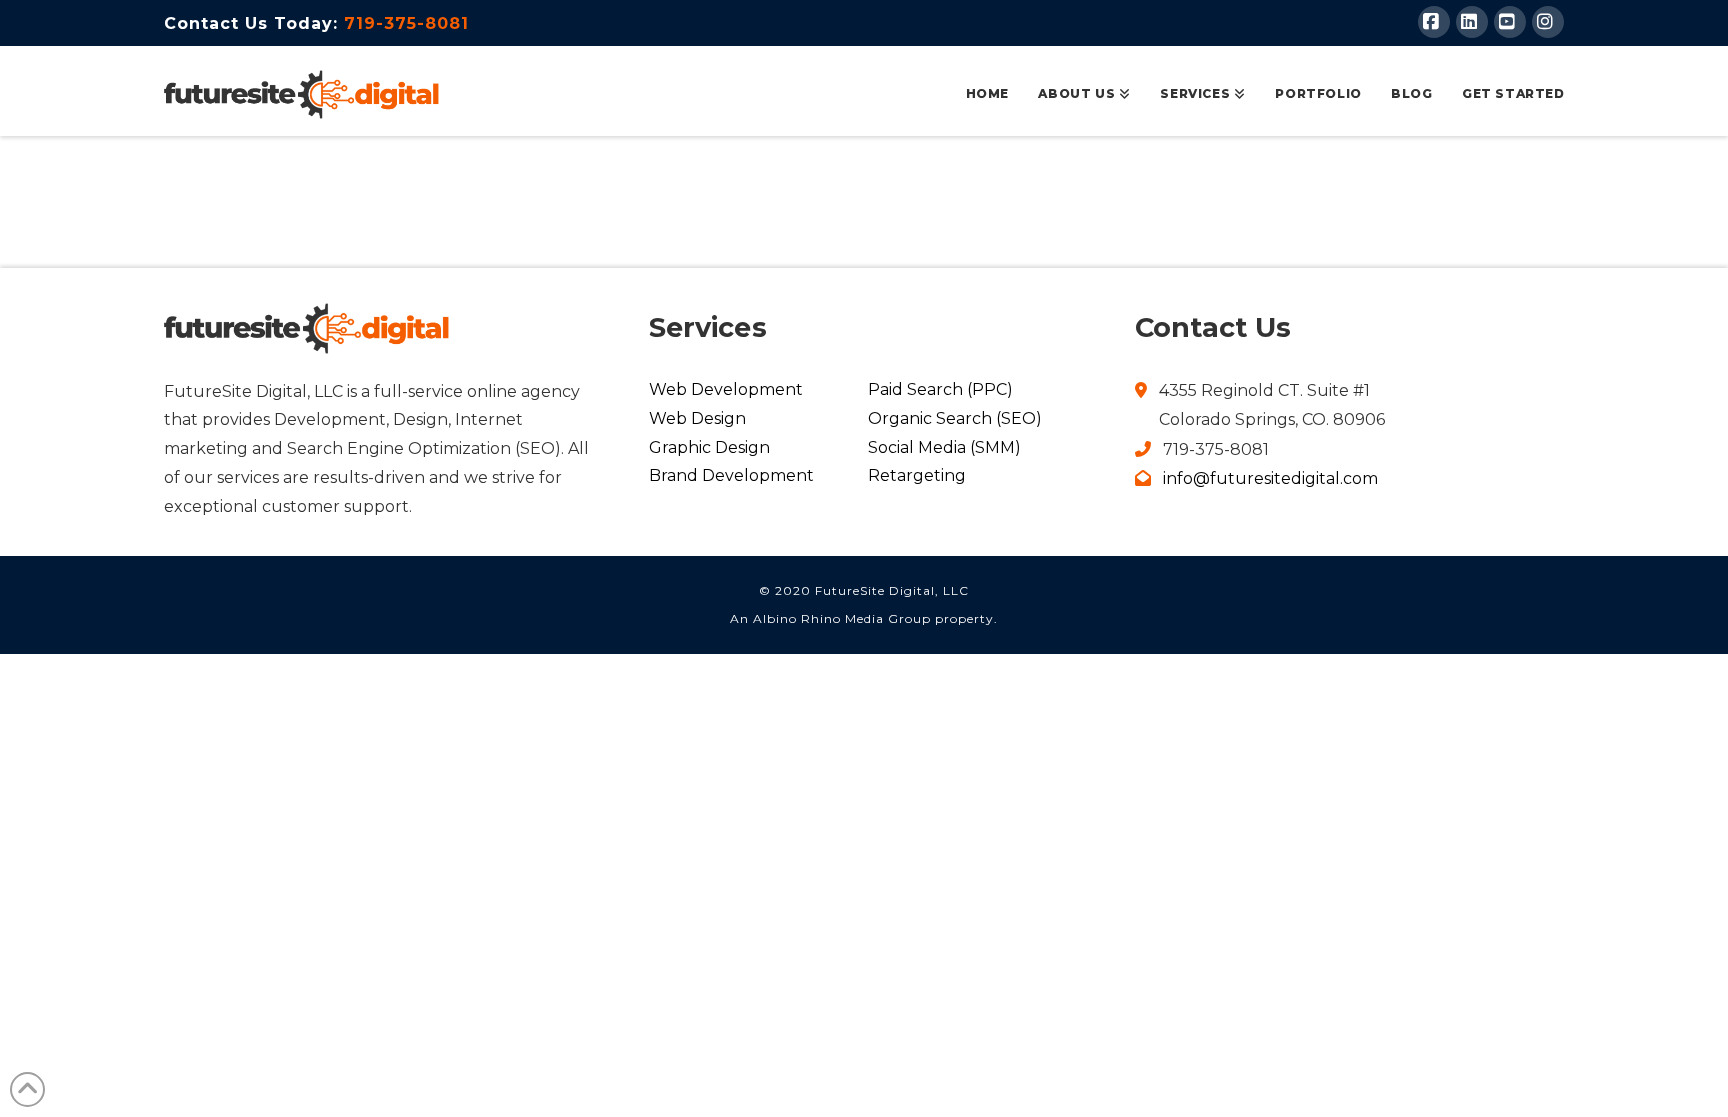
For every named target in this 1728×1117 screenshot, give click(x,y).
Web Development (726, 389)
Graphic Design (709, 447)
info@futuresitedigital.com (1270, 478)
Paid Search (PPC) (940, 389)
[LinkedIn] (1472, 22)
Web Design (697, 418)
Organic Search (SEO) (955, 418)
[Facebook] (1434, 22)
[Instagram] (1548, 22)
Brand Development (731, 475)
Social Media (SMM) (944, 447)
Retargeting (917, 475)
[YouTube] (1510, 22)
